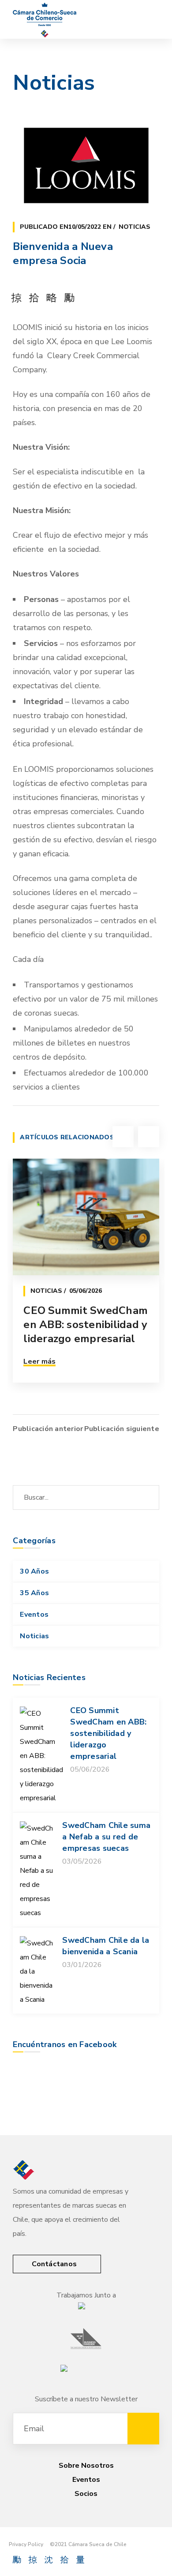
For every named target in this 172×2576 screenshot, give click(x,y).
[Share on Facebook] (16, 297)
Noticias (135, 227)
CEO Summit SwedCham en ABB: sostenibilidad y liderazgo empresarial (86, 1325)
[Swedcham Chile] (45, 19)
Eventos (34, 1615)
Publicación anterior (48, 1429)
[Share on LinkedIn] (69, 297)
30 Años (34, 1571)
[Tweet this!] (34, 297)
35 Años (34, 1593)
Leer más (39, 1361)
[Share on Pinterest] (52, 297)
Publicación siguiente (122, 1429)
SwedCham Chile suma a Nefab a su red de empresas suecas (106, 1837)
